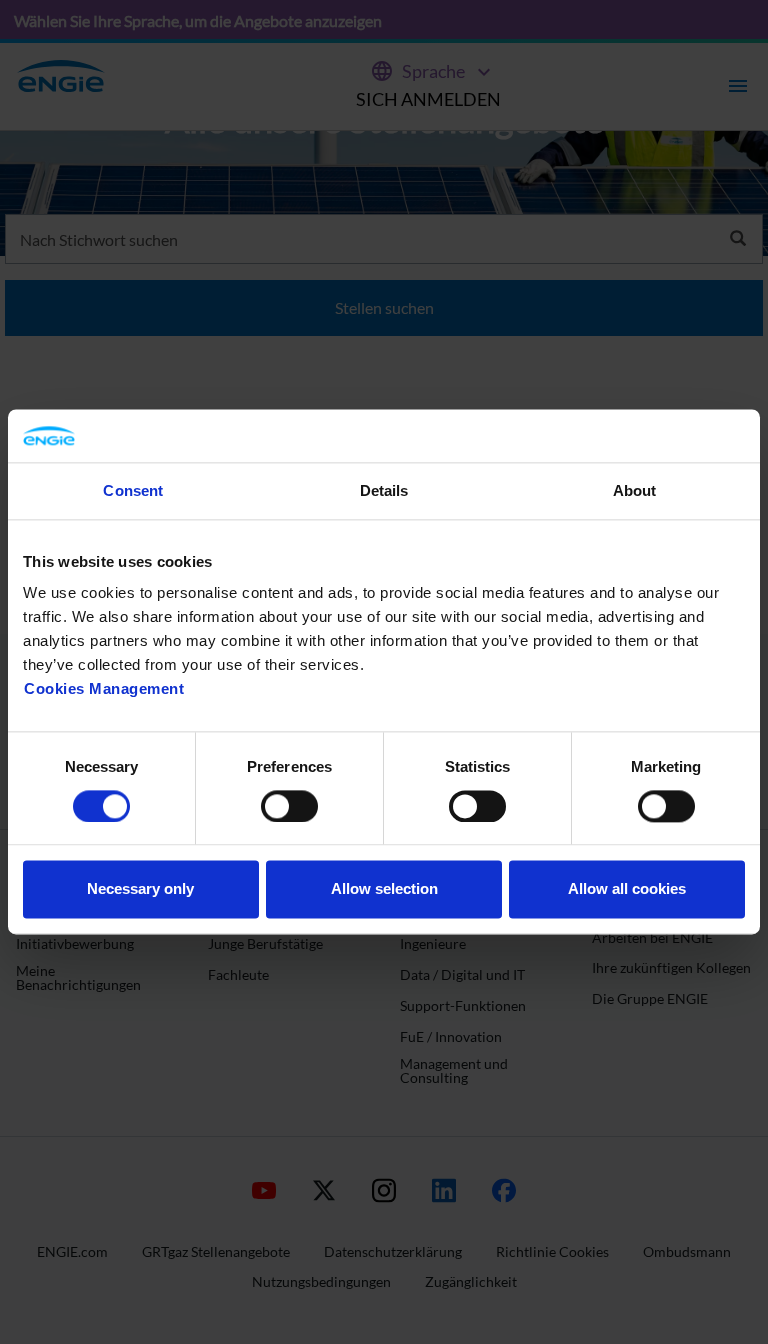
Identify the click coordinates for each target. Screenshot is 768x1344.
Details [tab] (384, 490)
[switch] (289, 806)
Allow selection (384, 889)
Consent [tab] (133, 490)
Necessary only (140, 889)
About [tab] (635, 490)
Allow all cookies (627, 889)
